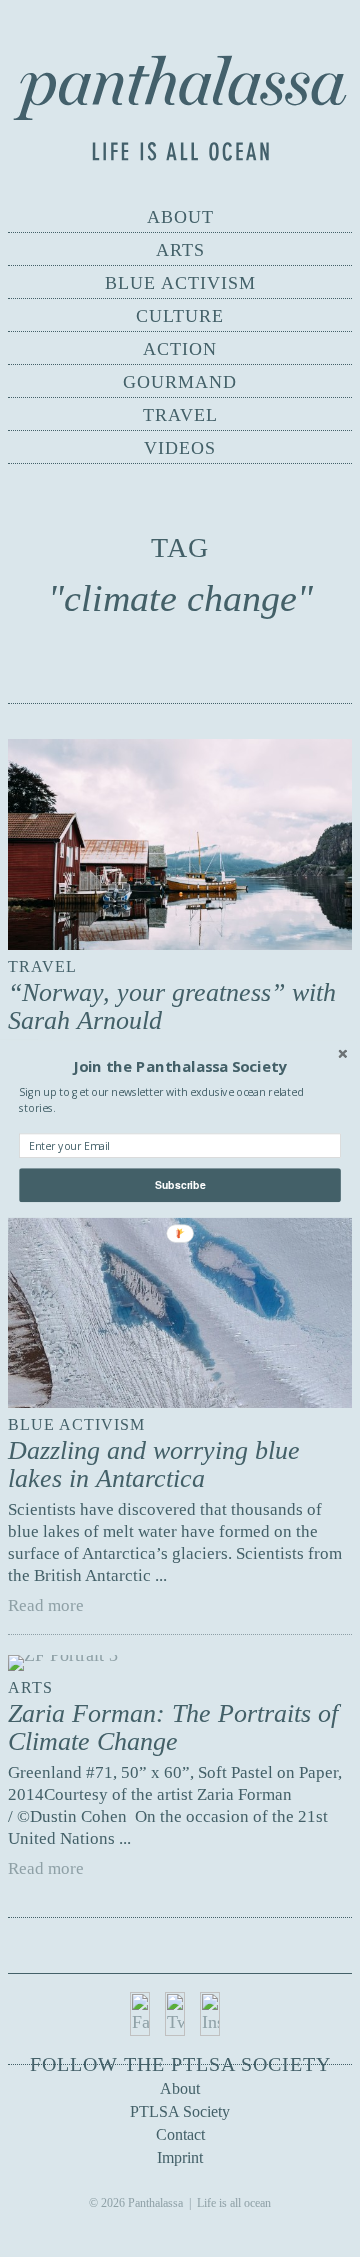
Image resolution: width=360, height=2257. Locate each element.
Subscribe (180, 1184)
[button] (180, 1066)
